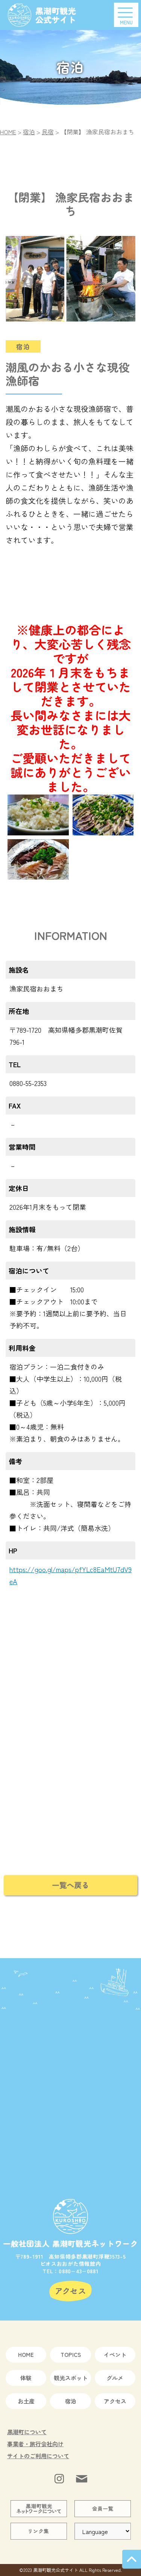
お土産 (26, 2401)
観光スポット (71, 2378)
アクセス (115, 2401)
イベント (115, 2354)
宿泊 (71, 2401)
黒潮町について (27, 2432)
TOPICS (71, 2354)
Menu (126, 22)
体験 (26, 2378)
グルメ (115, 2378)
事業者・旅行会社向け (35, 2444)
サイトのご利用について (38, 2456)
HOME (26, 2354)
